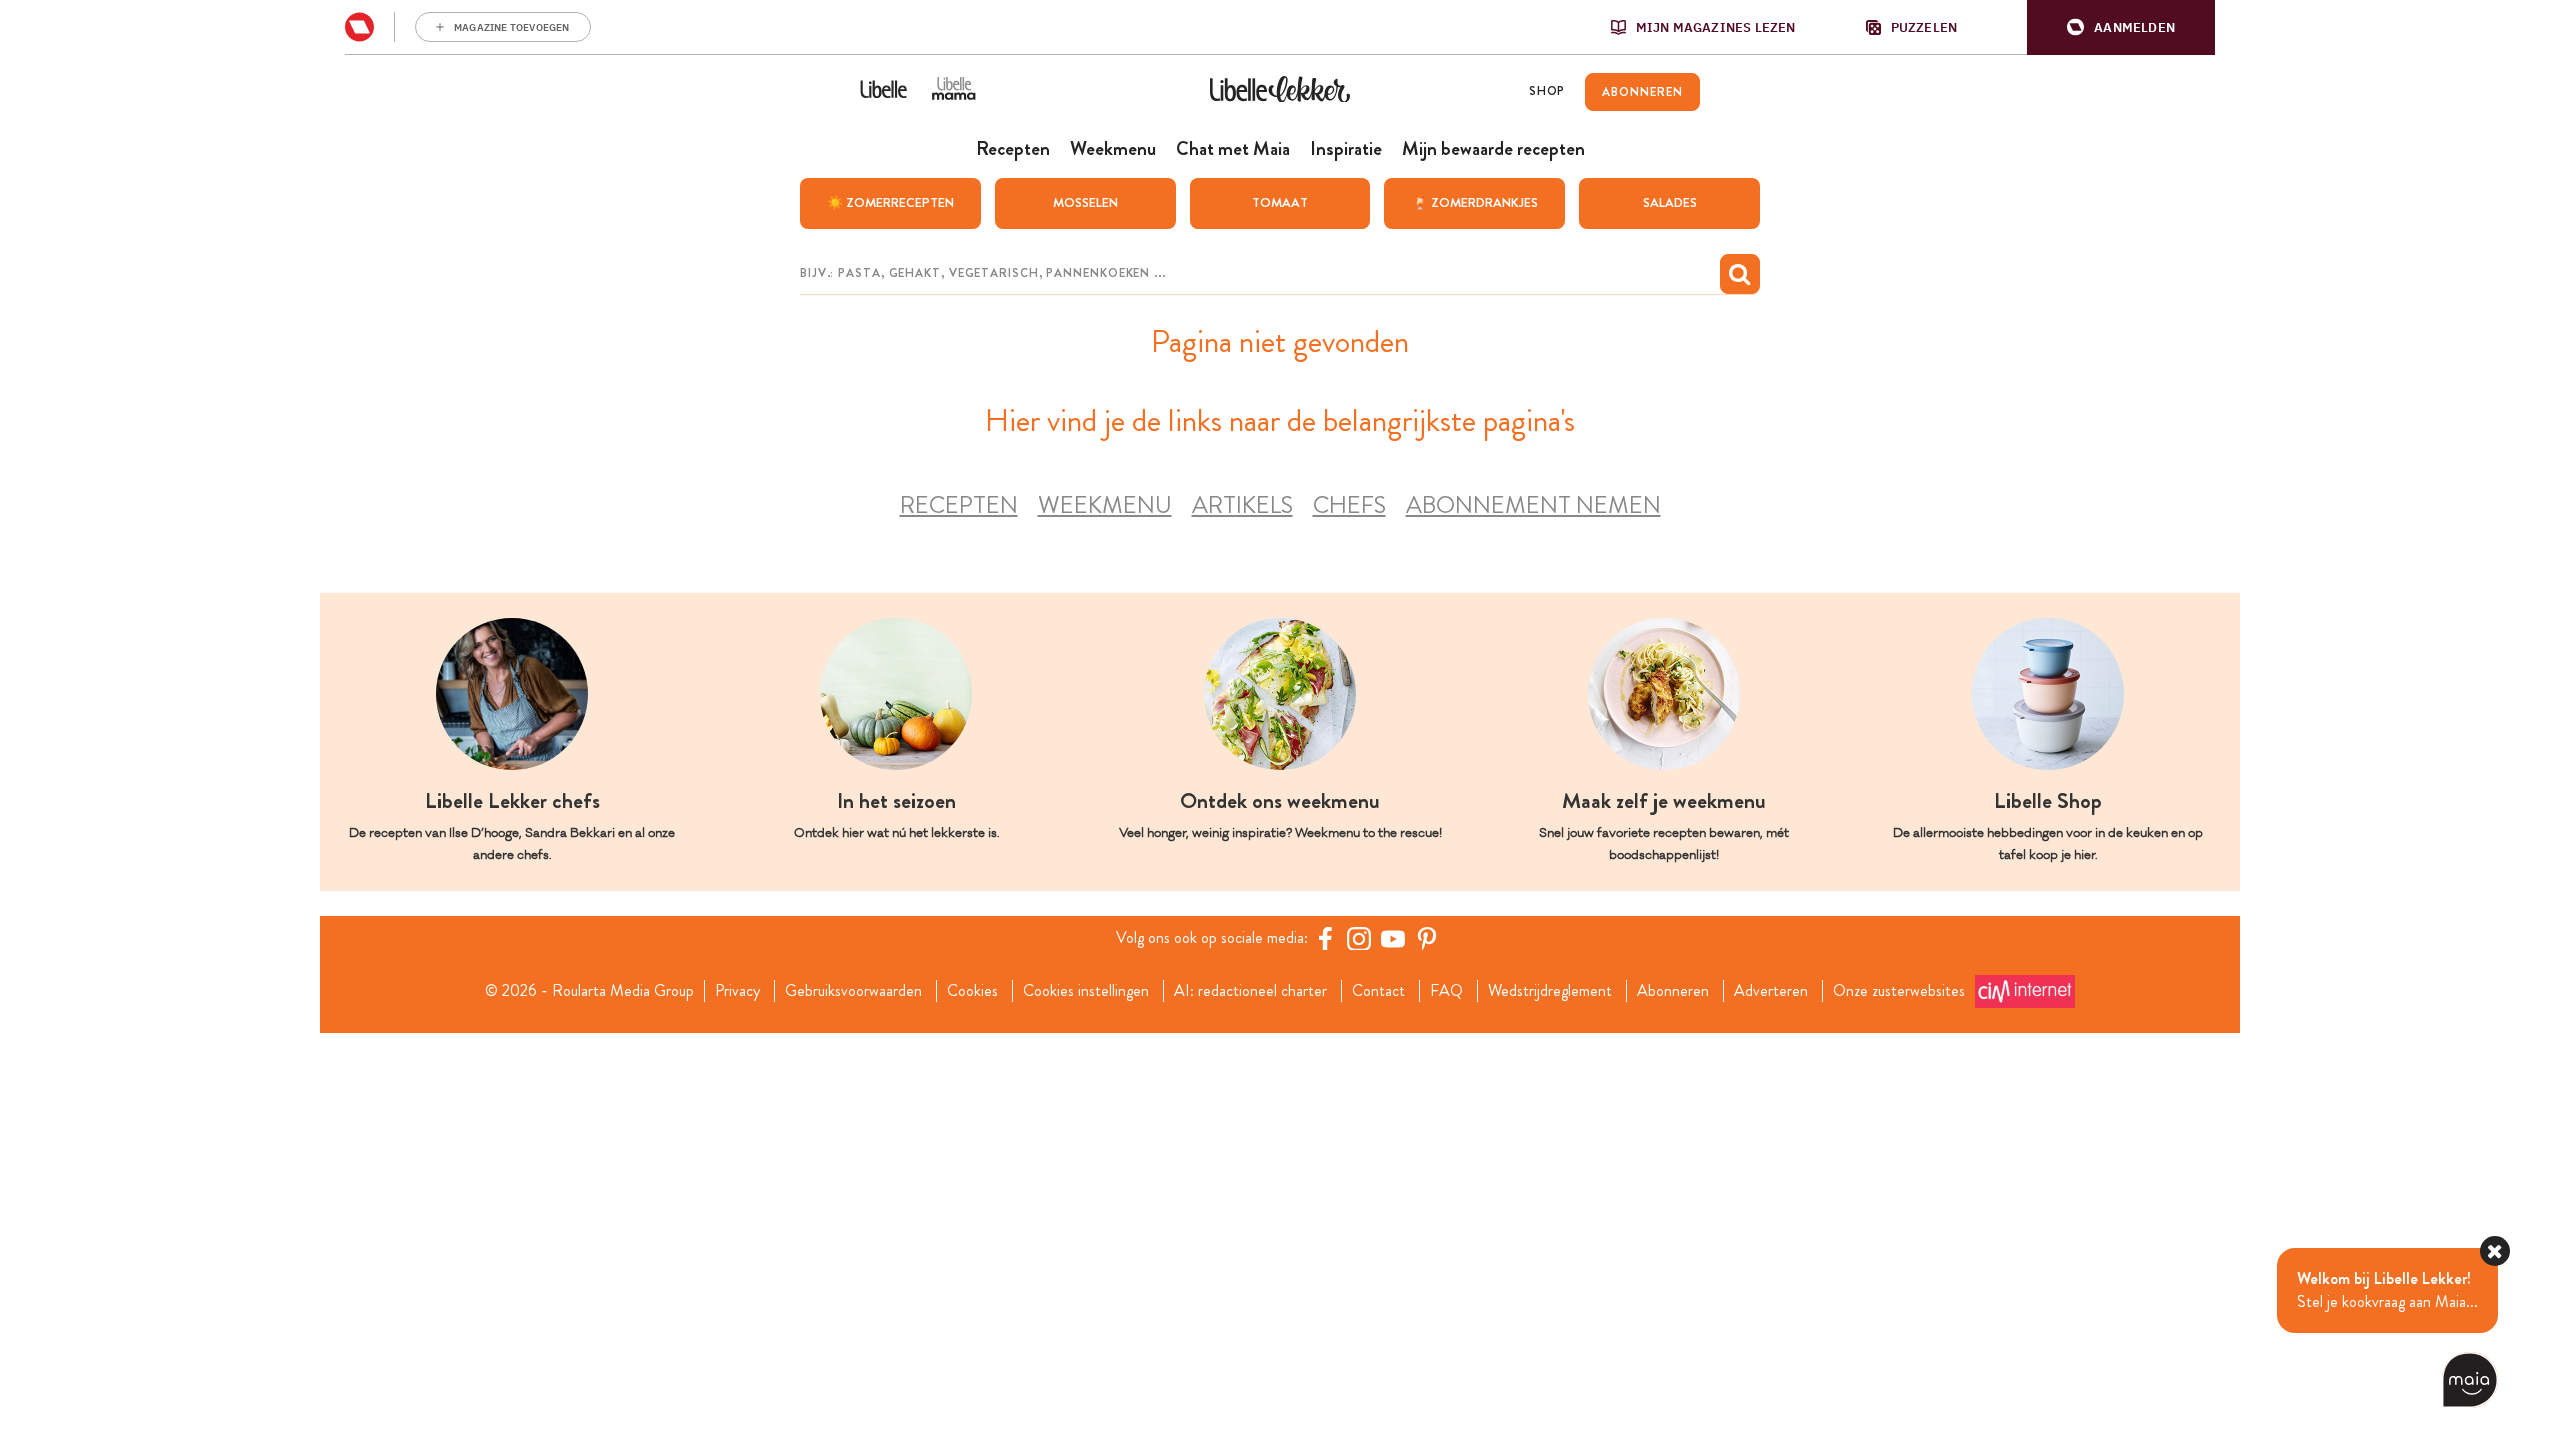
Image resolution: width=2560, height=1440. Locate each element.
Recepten (959, 505)
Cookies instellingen (1086, 991)
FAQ (1446, 991)
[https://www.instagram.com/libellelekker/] (1359, 938)
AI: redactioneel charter (1250, 991)
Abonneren (1673, 991)
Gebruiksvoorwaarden (853, 991)
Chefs (1349, 505)
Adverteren (1771, 991)
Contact (1378, 991)
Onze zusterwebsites (1899, 991)
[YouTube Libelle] (1393, 938)
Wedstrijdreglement (1550, 991)
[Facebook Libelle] (1325, 938)
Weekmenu (1105, 505)
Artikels (1242, 505)
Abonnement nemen (1533, 505)
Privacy (737, 991)
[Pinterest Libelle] (1427, 938)
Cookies (972, 991)
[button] (2121, 27)
